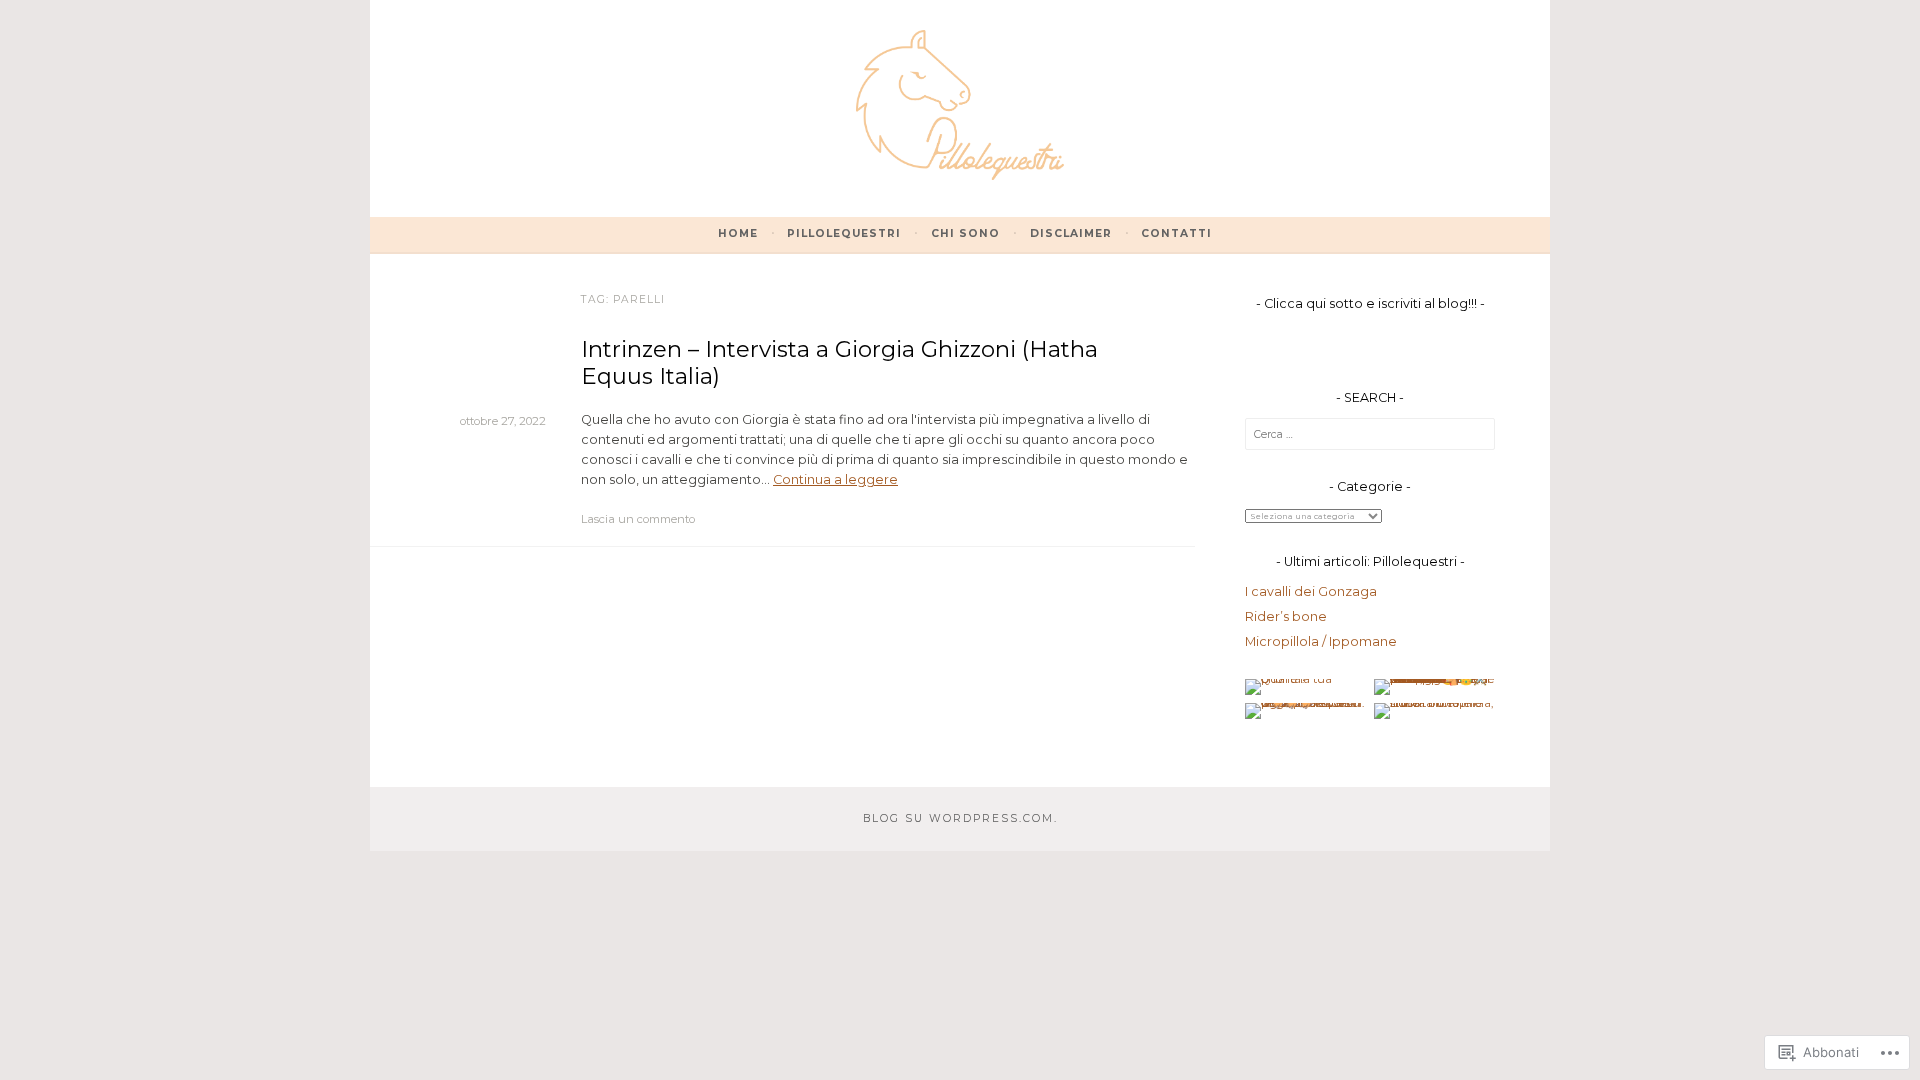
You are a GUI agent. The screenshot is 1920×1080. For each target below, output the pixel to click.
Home (738, 233)
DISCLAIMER (1071, 233)
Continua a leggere (835, 479)
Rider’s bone (1286, 616)
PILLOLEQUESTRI (844, 233)
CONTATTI (1176, 233)
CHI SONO (965, 233)
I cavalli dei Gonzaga (1311, 591)
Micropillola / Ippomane (1321, 641)
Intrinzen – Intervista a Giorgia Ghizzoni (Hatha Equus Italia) (839, 362)
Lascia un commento (638, 519)
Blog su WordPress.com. (960, 818)
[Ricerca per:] (1370, 434)
